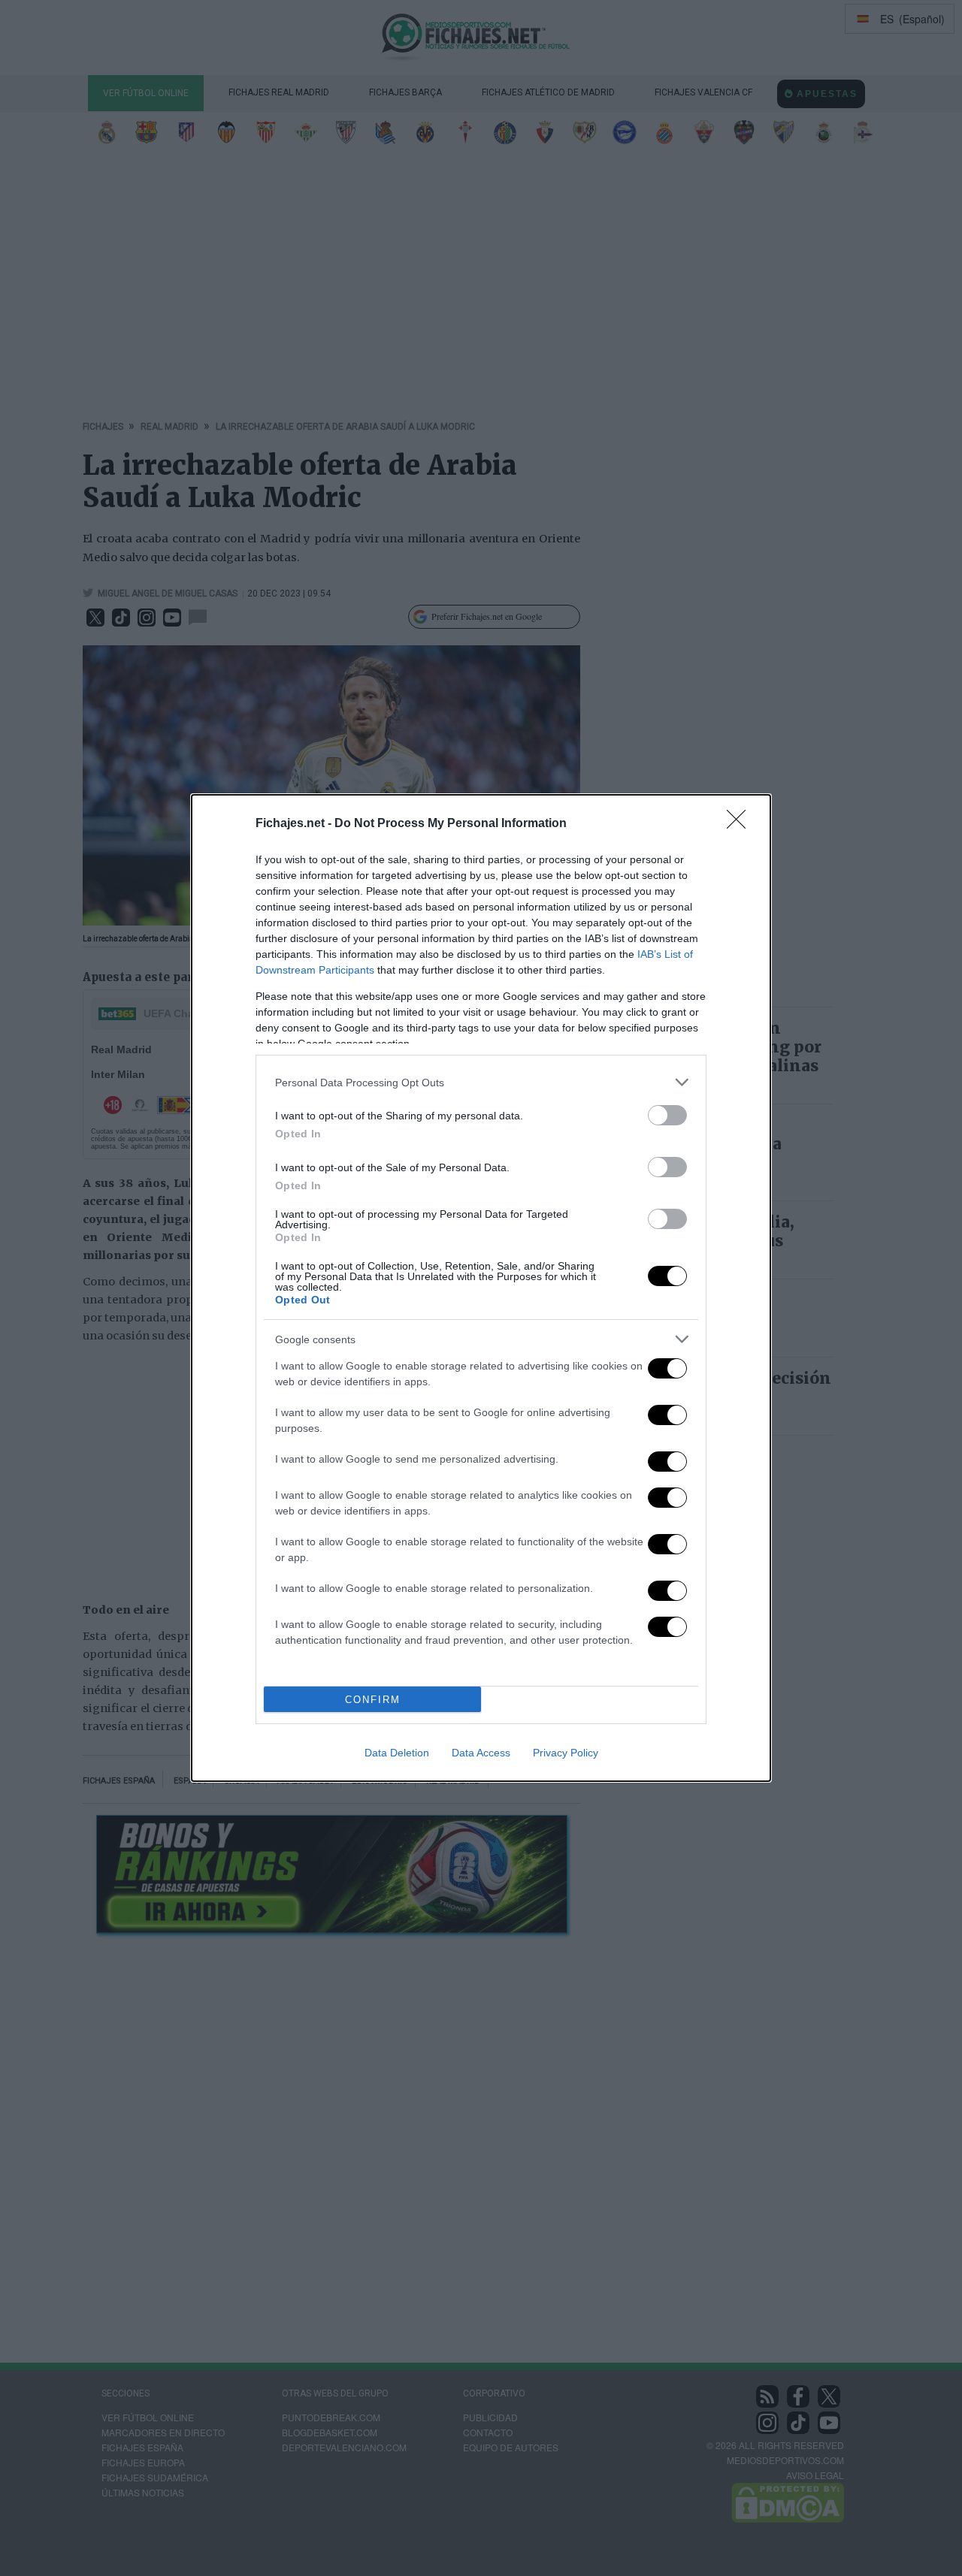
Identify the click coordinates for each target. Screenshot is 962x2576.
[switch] (667, 1115)
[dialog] (481, 1288)
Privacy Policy (566, 1753)
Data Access (481, 1753)
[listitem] (481, 1082)
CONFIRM (373, 1700)
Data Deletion (397, 1753)
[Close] (741, 824)
